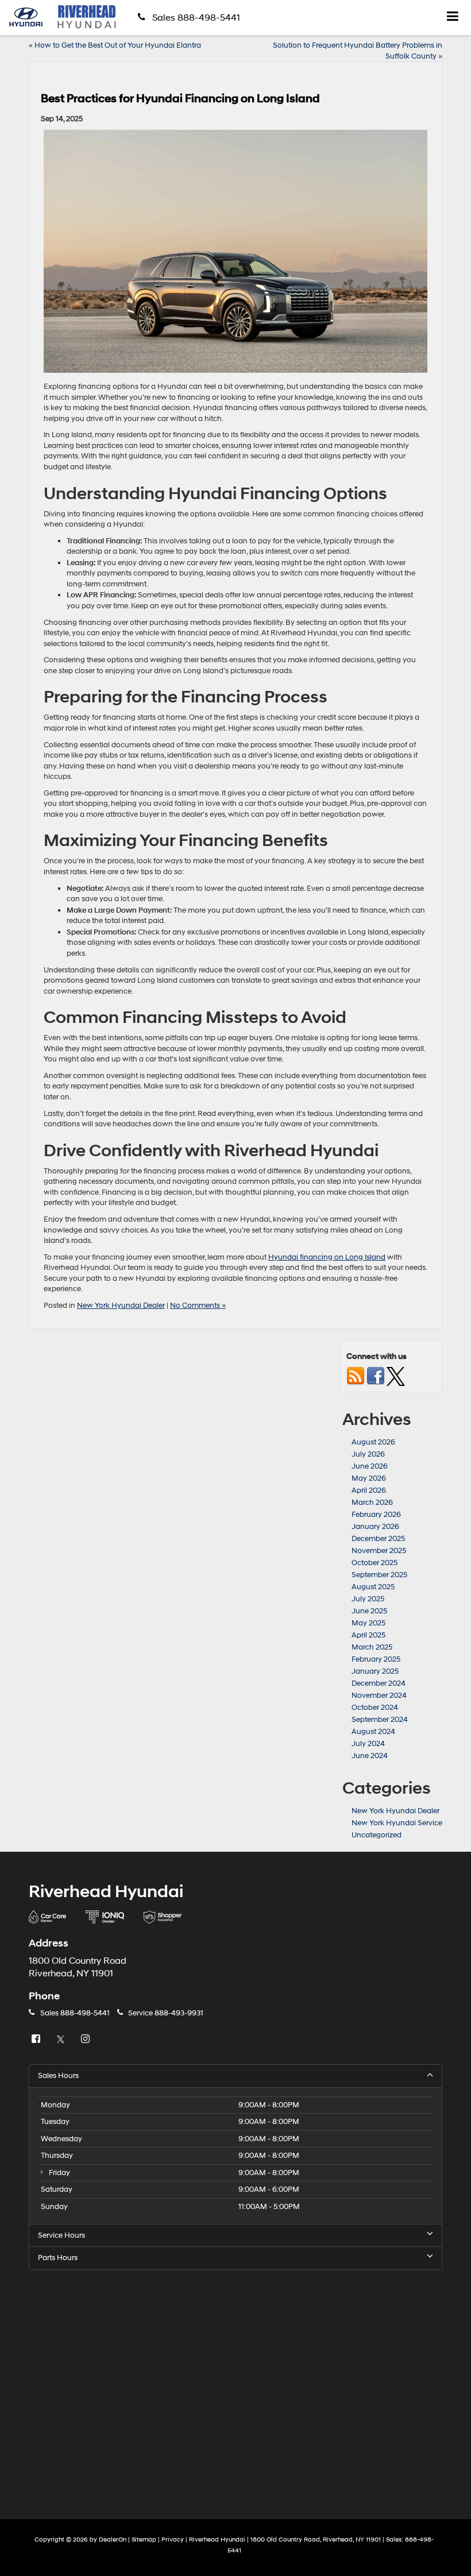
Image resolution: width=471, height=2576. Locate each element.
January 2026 (375, 1527)
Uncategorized (377, 1835)
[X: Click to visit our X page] (62, 2040)
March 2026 (372, 1503)
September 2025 (379, 1575)
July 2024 (368, 1744)
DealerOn (113, 2540)
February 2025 (376, 1659)
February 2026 (376, 1515)
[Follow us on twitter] (396, 1376)
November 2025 (379, 1551)
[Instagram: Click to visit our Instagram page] (87, 2040)
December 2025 (378, 1539)
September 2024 (380, 1720)
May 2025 (368, 1623)
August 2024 (373, 1732)
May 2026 (369, 1478)
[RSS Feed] (356, 1376)
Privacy (173, 2540)
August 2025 (373, 1587)
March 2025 (372, 1647)
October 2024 (375, 1708)
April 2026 (369, 1490)
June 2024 (370, 1756)
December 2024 (379, 1683)
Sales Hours (58, 2076)
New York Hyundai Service (397, 1823)
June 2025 (369, 1611)
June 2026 (370, 1466)
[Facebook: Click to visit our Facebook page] (37, 2040)
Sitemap (144, 2540)
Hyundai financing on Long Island (327, 1257)
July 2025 (368, 1599)
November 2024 (379, 1696)
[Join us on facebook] (376, 1376)
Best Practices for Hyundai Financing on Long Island (180, 99)
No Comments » (198, 1306)
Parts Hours (58, 2258)
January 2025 (375, 1671)
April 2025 (368, 1635)
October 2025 (375, 1563)
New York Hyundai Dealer (121, 1306)
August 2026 (373, 1442)
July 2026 (368, 1454)
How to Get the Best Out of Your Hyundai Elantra (118, 45)
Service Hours (61, 2235)
